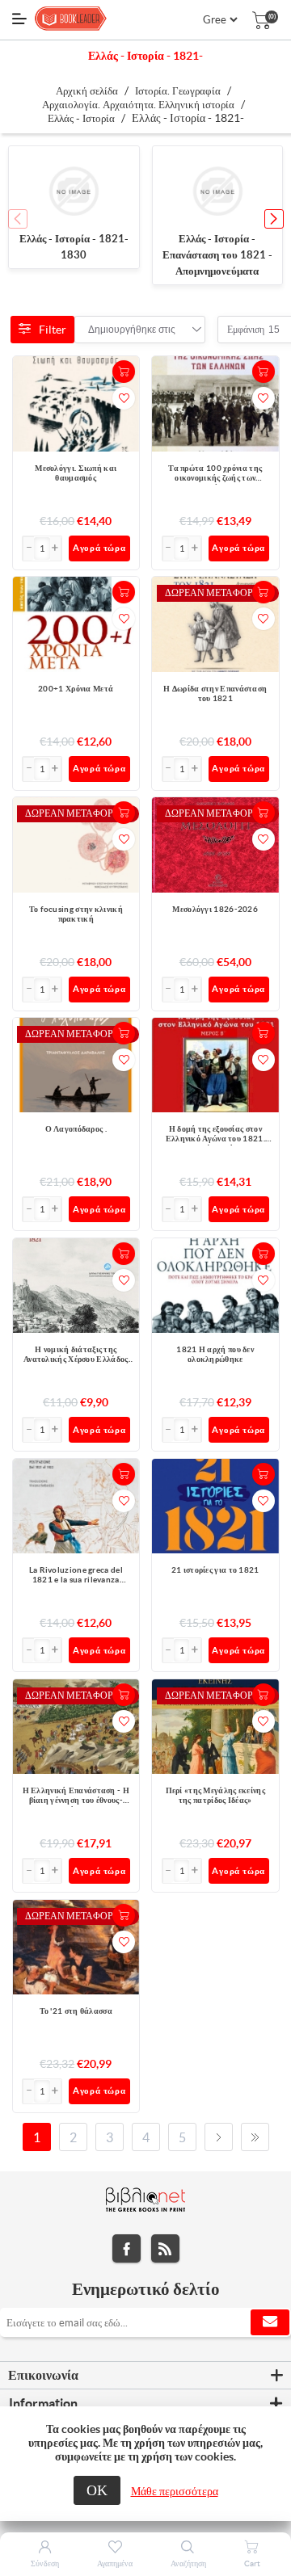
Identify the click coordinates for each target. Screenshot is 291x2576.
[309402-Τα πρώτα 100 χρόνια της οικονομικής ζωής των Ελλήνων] (215, 404)
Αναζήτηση (188, 2563)
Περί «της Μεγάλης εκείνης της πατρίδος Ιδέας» (216, 1795)
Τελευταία (255, 2137)
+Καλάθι (124, 372)
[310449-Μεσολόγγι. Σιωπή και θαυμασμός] (76, 404)
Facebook (127, 2248)
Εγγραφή (270, 2322)
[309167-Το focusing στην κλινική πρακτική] (76, 845)
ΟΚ (97, 2490)
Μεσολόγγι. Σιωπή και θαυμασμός (76, 473)
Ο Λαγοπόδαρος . (76, 1129)
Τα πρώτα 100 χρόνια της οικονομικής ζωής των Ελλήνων (215, 474)
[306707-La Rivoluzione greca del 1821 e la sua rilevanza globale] (76, 1506)
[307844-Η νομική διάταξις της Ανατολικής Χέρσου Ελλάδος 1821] (76, 1286)
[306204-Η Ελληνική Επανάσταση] (76, 1727)
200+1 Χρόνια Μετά (76, 689)
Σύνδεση (45, 2563)
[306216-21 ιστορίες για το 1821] (215, 1506)
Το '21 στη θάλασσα (76, 2011)
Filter (53, 330)
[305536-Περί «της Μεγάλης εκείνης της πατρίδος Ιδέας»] (215, 1727)
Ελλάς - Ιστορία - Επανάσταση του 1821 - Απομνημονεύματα (217, 255)
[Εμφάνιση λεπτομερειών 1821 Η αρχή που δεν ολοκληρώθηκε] (215, 1286)
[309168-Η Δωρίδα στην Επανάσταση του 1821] (215, 624)
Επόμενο (219, 2137)
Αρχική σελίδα (87, 91)
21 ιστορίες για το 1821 (215, 1570)
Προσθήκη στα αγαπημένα (124, 398)
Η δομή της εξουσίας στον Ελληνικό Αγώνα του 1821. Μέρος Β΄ (215, 1135)
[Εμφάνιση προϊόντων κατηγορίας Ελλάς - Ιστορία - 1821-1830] (74, 191)
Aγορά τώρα (99, 548)
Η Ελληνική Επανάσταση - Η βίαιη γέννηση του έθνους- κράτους (76, 1796)
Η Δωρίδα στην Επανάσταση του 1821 (215, 693)
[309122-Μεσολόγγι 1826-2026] (215, 845)
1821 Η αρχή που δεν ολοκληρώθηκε (215, 1354)
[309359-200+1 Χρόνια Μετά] (76, 625)
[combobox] (132, 330)
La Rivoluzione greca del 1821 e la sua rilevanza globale (76, 1576)
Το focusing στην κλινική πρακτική (76, 914)
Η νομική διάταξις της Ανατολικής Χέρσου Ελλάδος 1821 (76, 1355)
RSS (165, 2248)
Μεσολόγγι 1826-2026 (215, 909)
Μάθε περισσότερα (175, 2491)
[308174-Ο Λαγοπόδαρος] (76, 1065)
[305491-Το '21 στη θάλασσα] (76, 1947)
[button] (274, 219)
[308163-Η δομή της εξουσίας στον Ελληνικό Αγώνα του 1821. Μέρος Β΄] (215, 1065)
